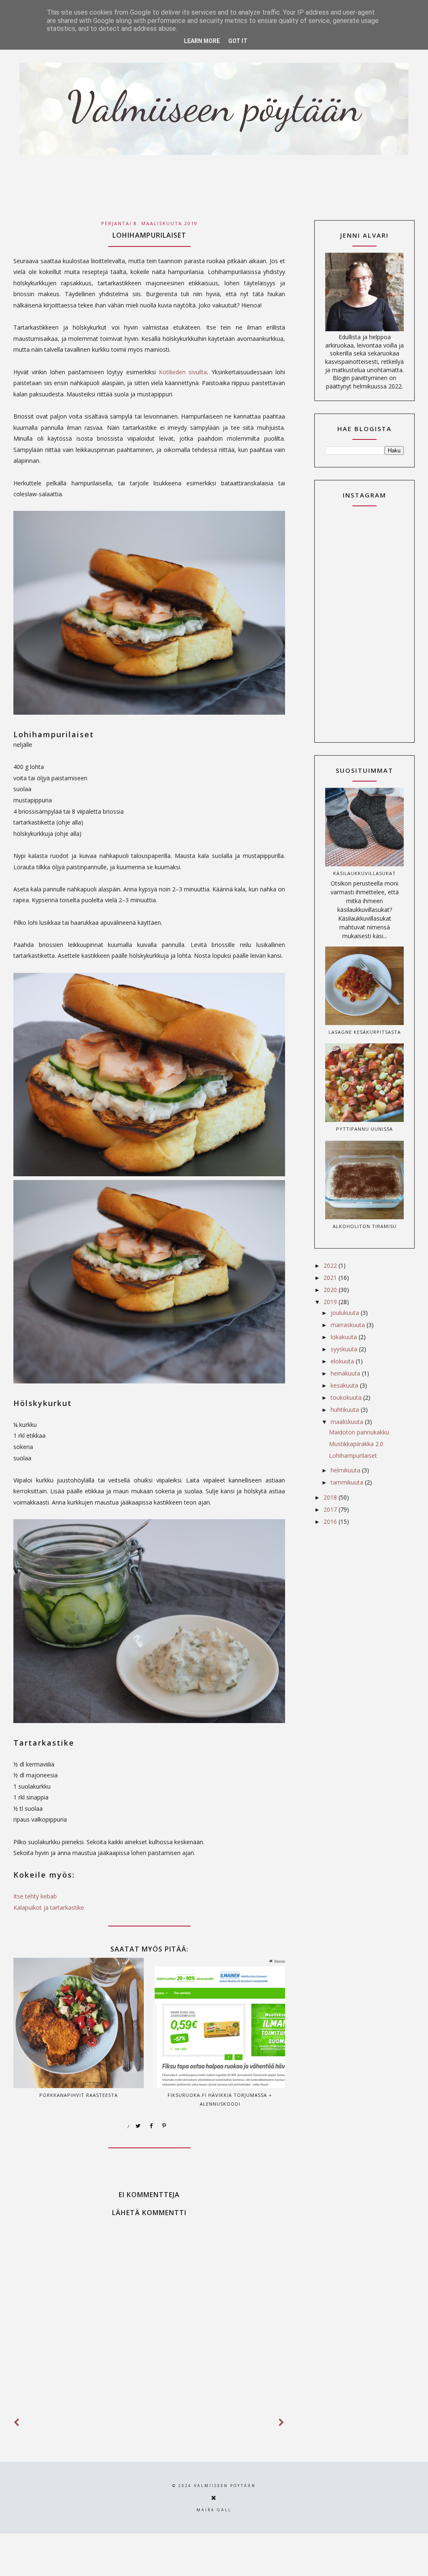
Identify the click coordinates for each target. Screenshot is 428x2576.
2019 (331, 1302)
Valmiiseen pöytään (225, 2486)
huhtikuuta (346, 1410)
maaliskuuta (348, 1422)
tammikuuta (348, 1482)
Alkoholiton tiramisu (365, 1226)
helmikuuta (346, 1470)
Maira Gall (214, 2510)
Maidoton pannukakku (359, 1432)
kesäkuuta (345, 1385)
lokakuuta (345, 1337)
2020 (331, 1290)
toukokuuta (347, 1397)
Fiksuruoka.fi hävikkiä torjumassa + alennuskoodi (220, 2099)
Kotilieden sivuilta (183, 372)
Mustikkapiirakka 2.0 (356, 1444)
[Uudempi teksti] (17, 2422)
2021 (331, 1278)
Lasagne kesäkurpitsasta (365, 1032)
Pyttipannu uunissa (364, 1129)
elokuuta (343, 1361)
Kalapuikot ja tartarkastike (49, 1907)
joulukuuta (346, 1313)
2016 (331, 1521)
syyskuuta (345, 1349)
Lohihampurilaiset (353, 1456)
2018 (331, 1497)
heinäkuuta (346, 1373)
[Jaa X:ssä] (138, 2126)
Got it (238, 41)
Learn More (202, 41)
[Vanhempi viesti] (282, 2422)
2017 (331, 1509)
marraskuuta (349, 1325)
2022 (331, 1265)
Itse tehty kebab (35, 1896)
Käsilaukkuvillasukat (364, 873)
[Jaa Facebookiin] (151, 2126)
